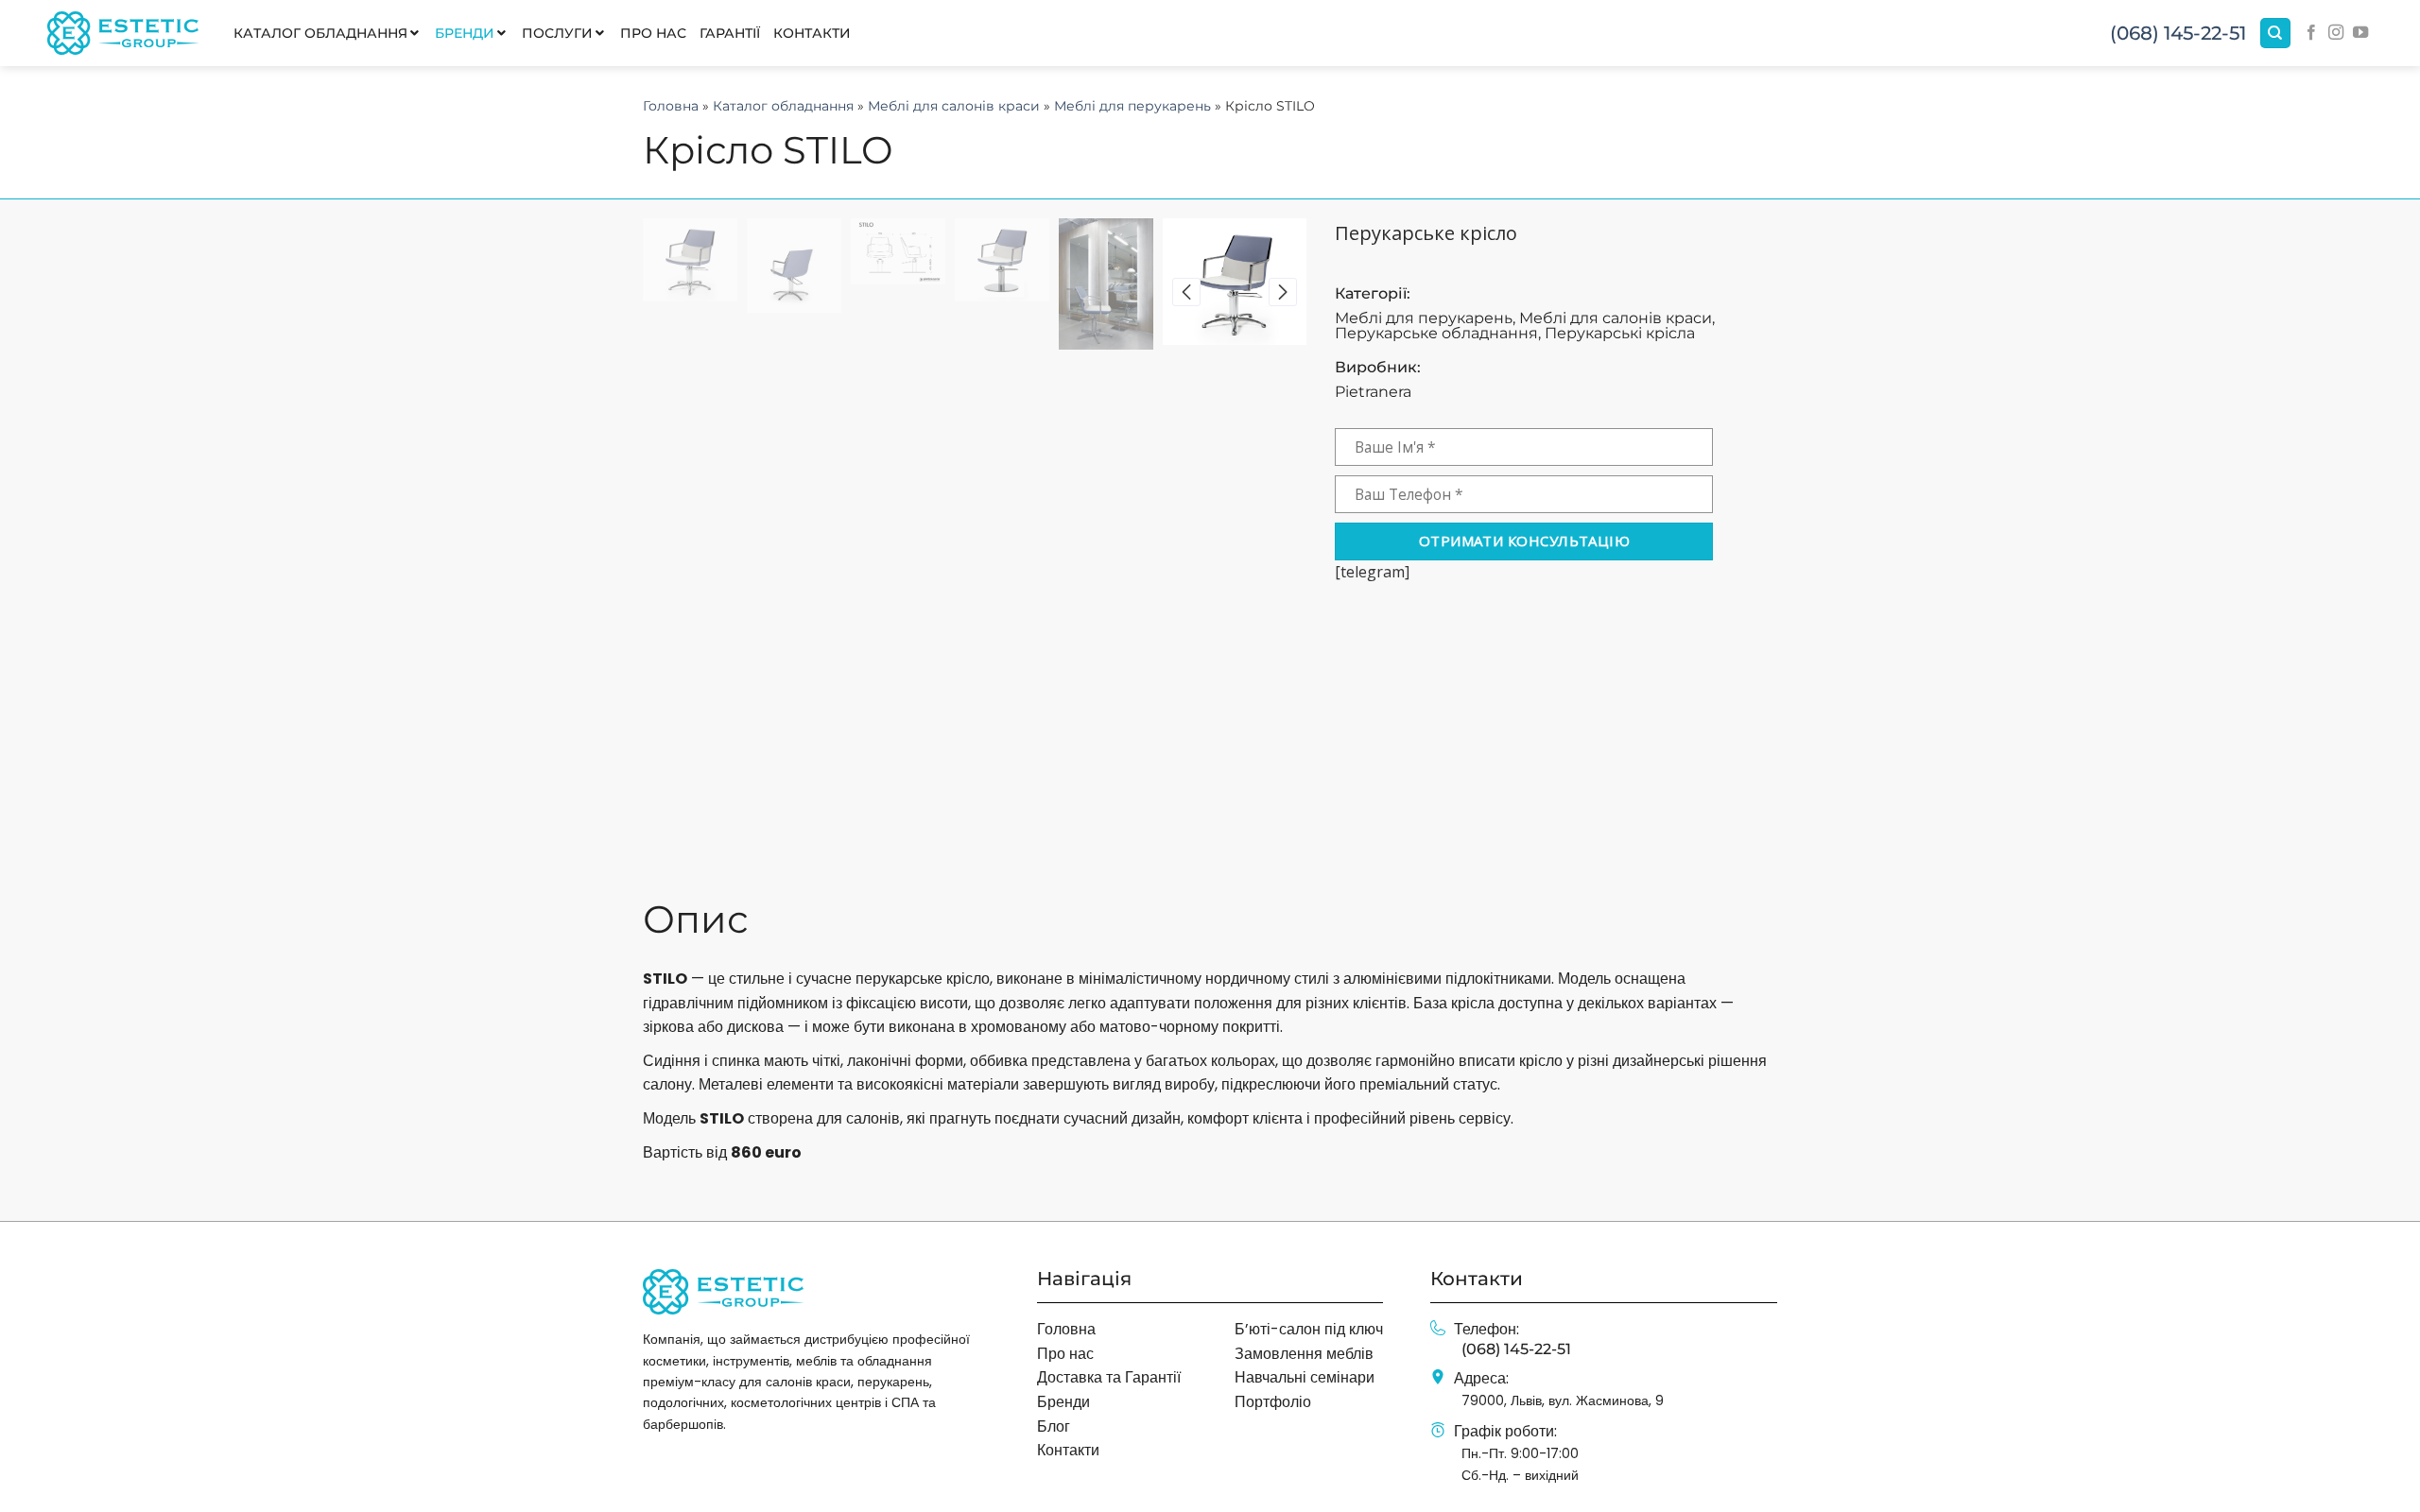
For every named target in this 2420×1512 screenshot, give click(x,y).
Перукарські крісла (1620, 333)
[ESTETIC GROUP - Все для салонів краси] (123, 33)
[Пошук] (2275, 34)
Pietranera (1373, 392)
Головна (671, 106)
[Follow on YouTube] (2360, 33)
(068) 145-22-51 (2178, 33)
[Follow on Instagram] (2336, 33)
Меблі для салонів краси (954, 106)
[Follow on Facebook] (2311, 33)
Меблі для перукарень (1132, 106)
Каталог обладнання (783, 106)
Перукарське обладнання (1436, 333)
